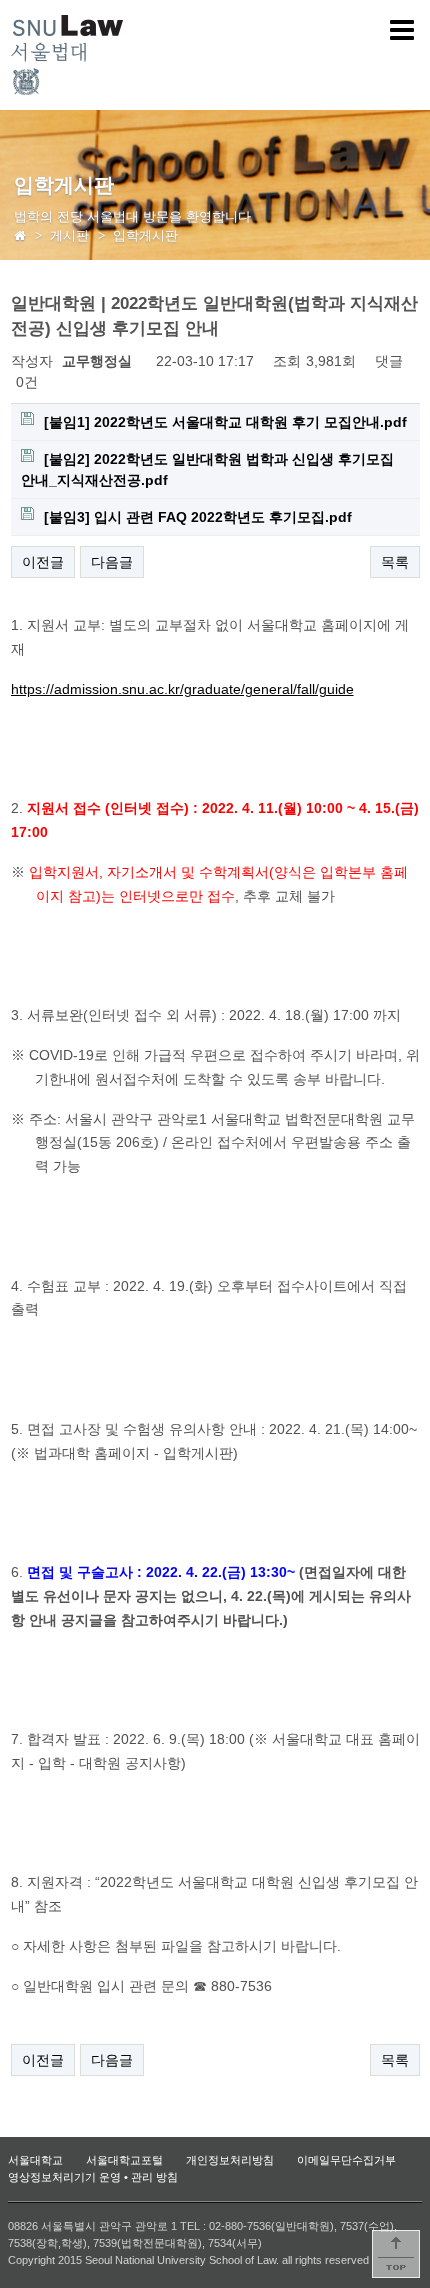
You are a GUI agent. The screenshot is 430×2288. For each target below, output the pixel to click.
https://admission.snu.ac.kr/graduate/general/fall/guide (182, 689)
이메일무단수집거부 (346, 2160)
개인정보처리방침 (230, 2160)
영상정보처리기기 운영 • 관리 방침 (93, 2177)
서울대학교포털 (124, 2160)
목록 (395, 562)
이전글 (43, 562)
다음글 (112, 562)
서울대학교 (35, 2160)
